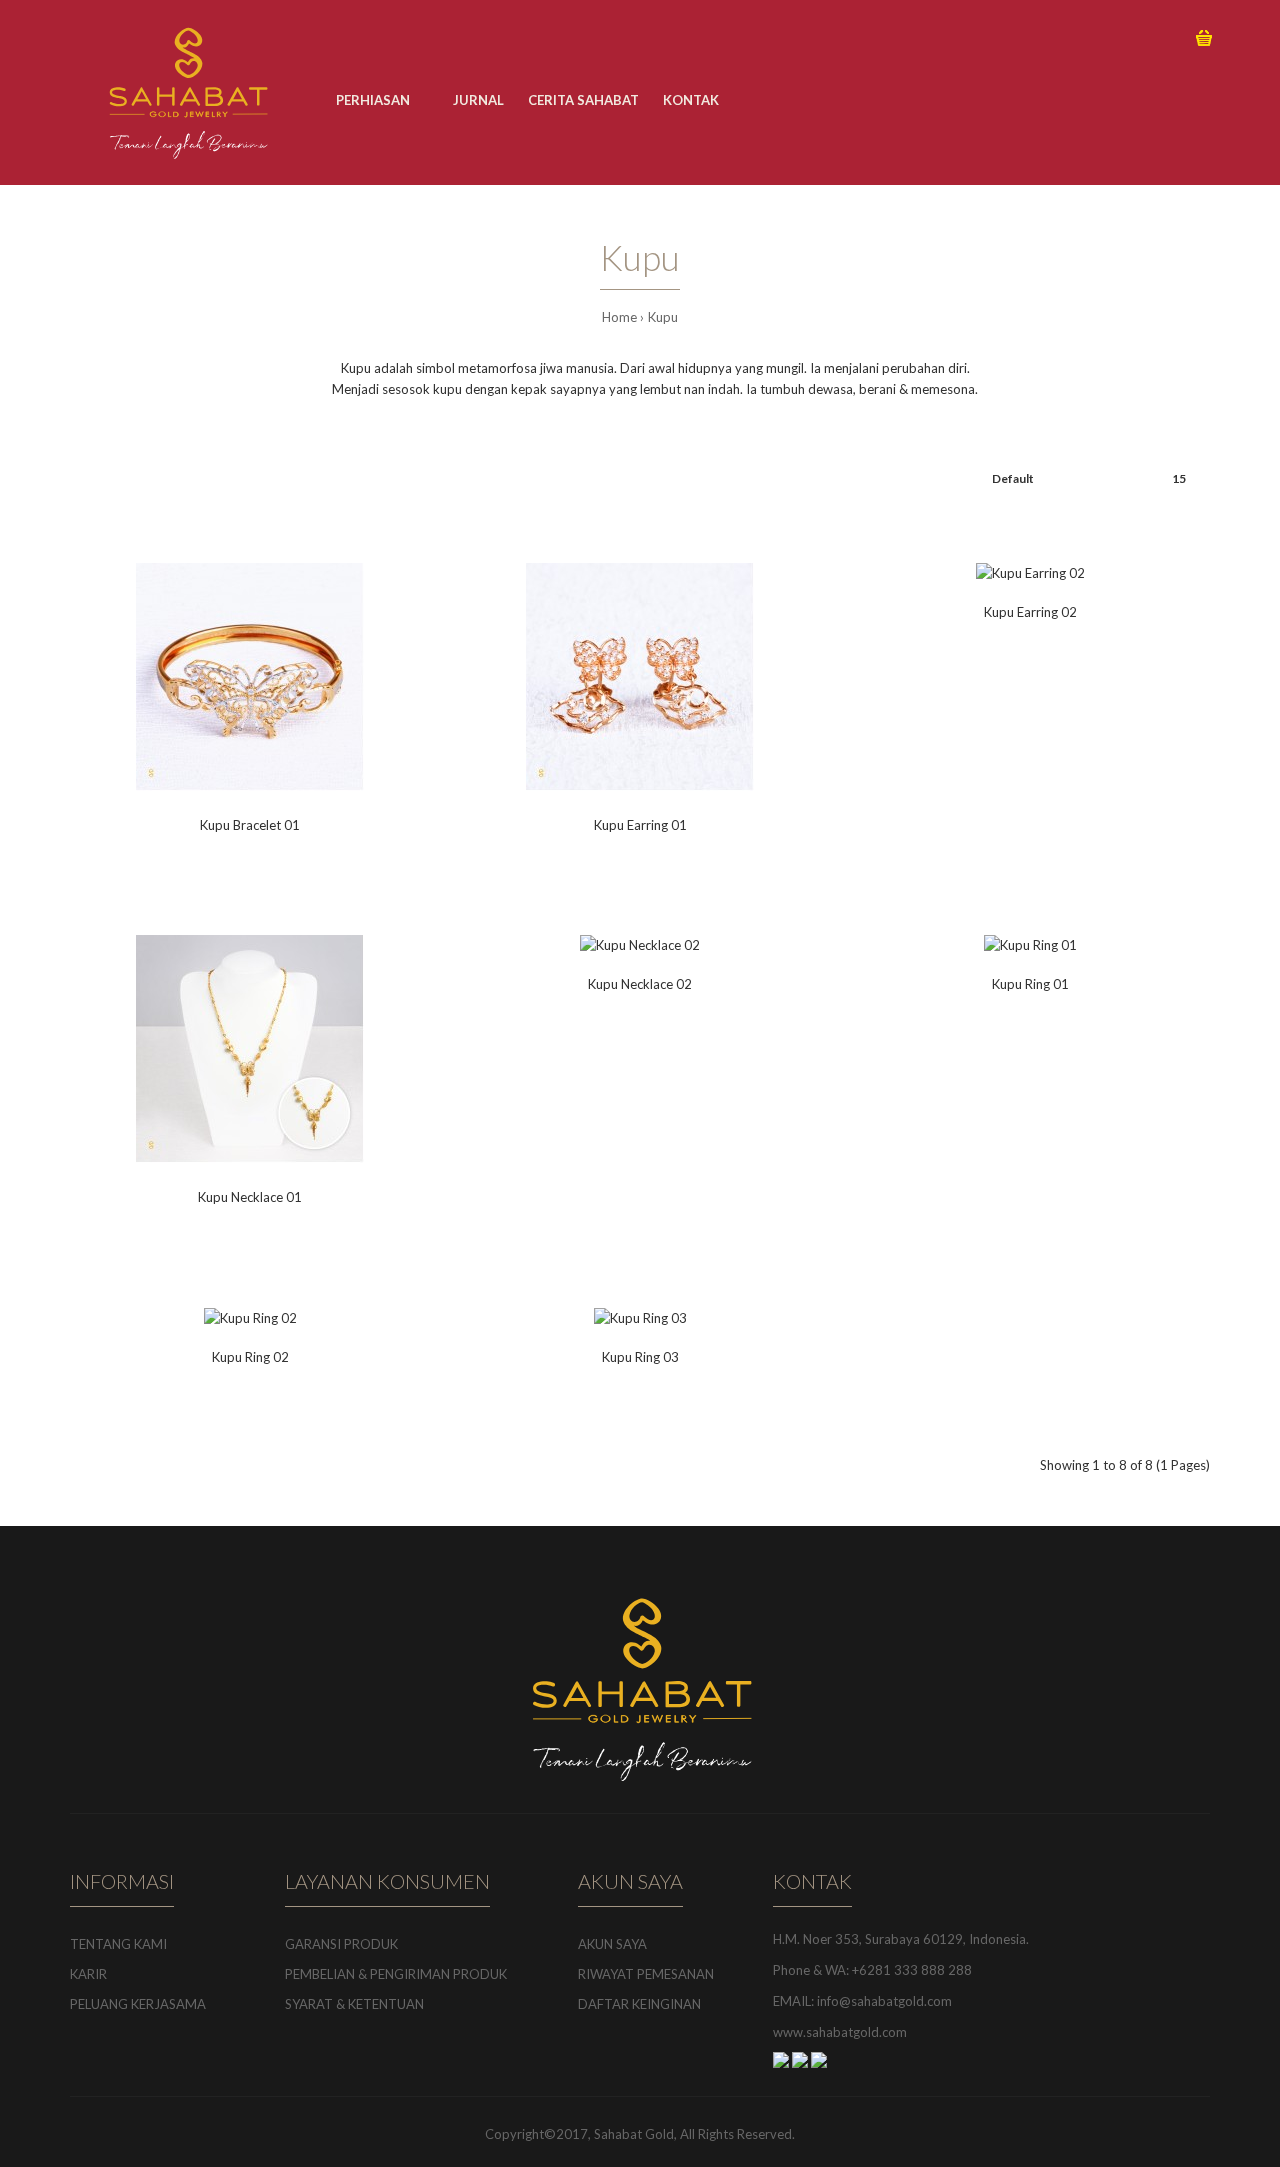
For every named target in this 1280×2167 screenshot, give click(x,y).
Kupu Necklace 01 (250, 1197)
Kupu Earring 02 (1030, 612)
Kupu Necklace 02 (640, 984)
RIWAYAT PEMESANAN (646, 1974)
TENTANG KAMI (118, 1944)
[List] (103, 479)
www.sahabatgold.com (840, 2032)
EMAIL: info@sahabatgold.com (862, 2001)
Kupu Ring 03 (640, 1357)
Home (619, 317)
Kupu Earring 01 (640, 825)
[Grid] (75, 479)
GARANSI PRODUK (341, 1944)
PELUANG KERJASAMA (138, 2004)
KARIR (88, 1974)
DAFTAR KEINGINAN (639, 2004)
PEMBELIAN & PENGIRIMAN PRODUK (396, 1974)
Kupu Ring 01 (1030, 984)
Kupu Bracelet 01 (250, 825)
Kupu (663, 317)
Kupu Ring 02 (250, 1357)
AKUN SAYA (612, 1944)
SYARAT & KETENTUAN (354, 2004)
